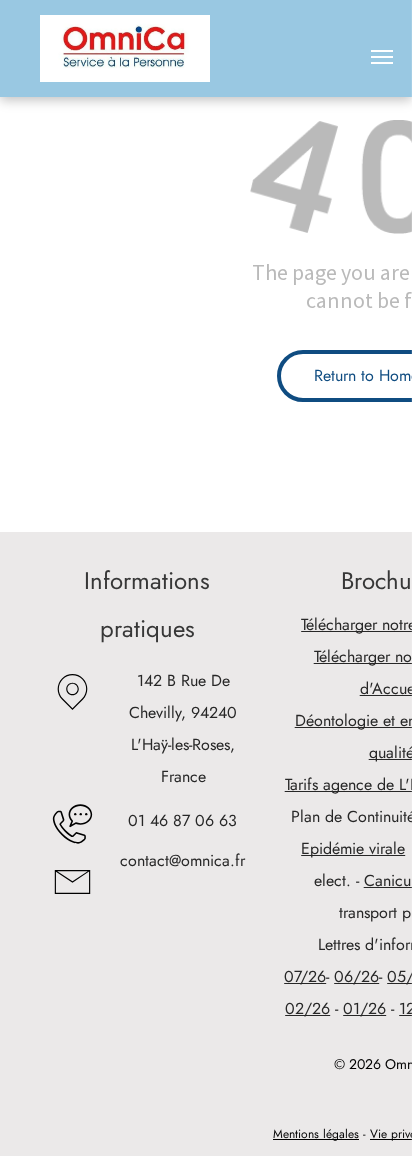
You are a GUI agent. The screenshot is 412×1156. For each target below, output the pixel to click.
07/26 (305, 976)
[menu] (382, 57)
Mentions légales (316, 1134)
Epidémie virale (353, 848)
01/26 (364, 1008)
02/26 (307, 1008)
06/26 (356, 976)
